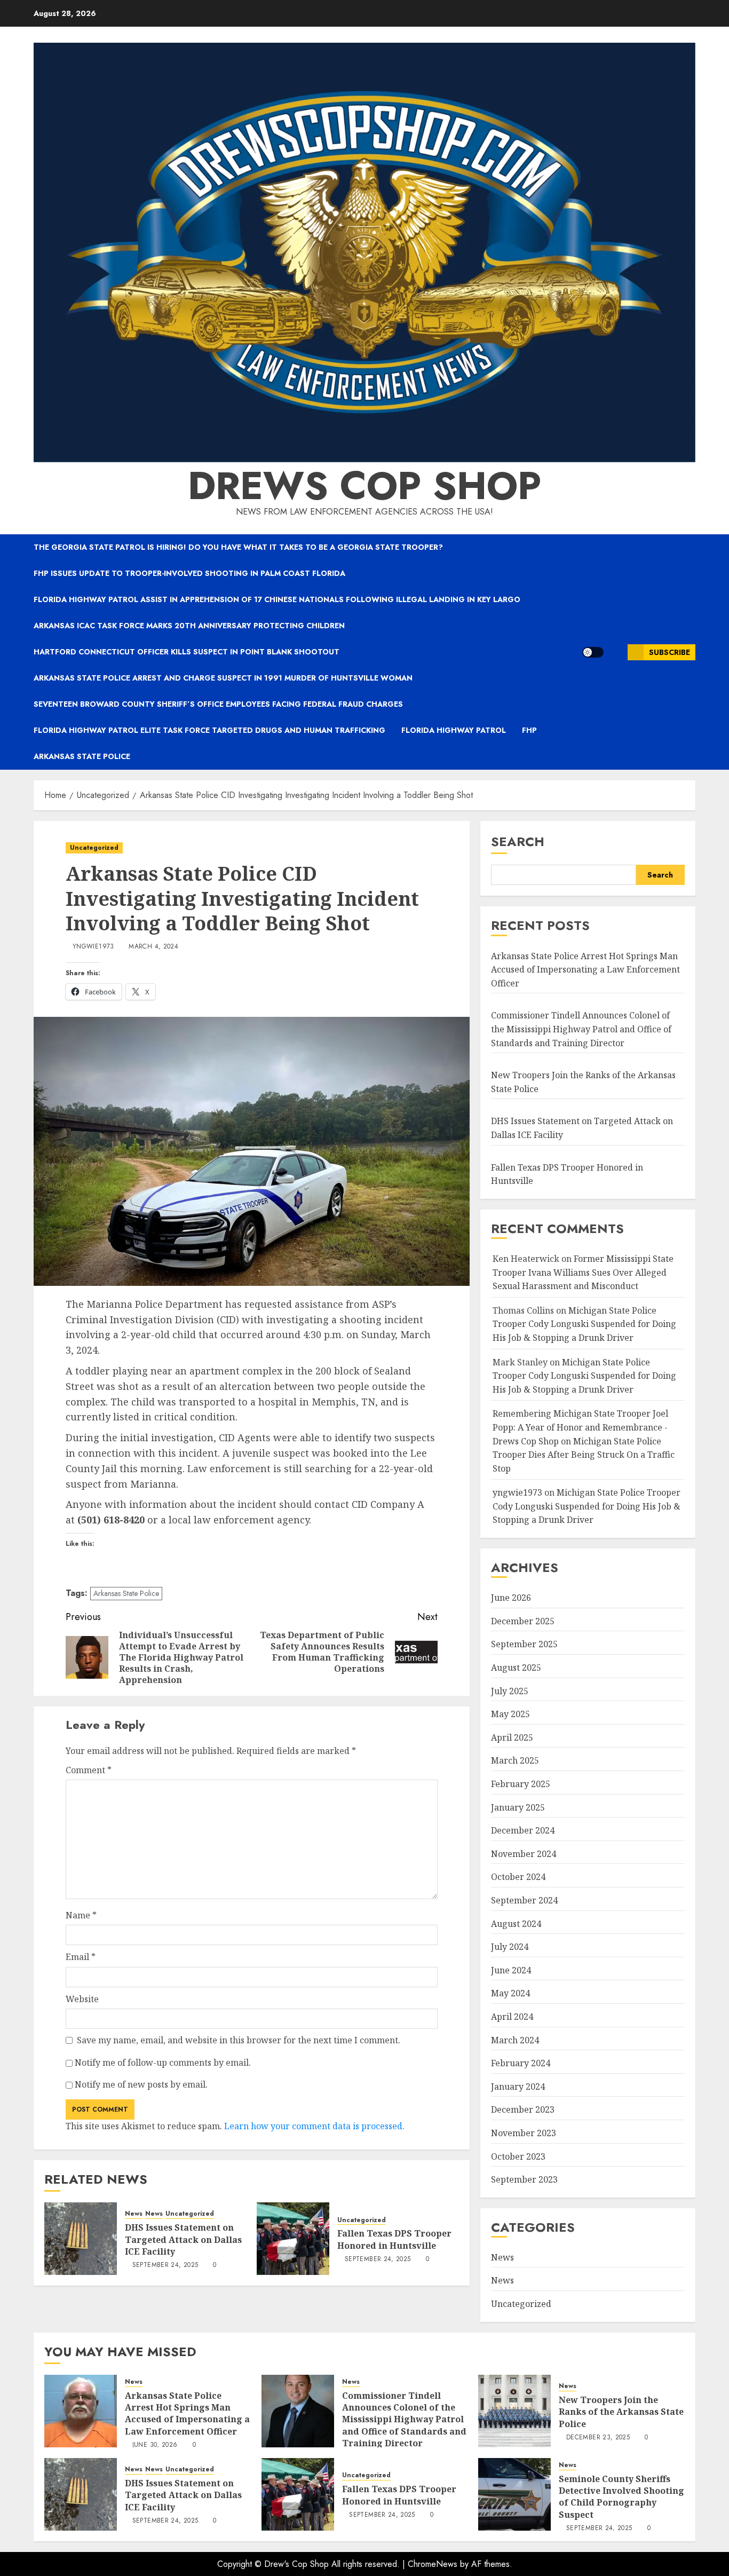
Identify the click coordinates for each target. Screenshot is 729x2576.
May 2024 (510, 1993)
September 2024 (524, 1900)
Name (81, 1915)
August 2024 (516, 1924)
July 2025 (510, 1691)
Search (518, 841)
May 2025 (510, 1714)
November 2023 (524, 2133)
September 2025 (524, 1644)
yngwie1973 (93, 947)
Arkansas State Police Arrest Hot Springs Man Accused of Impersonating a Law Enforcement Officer (585, 970)
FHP (529, 730)
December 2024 (523, 1830)
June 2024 (511, 1970)
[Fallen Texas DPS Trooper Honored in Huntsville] (293, 2239)
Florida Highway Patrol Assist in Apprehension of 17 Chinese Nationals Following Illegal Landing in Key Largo (277, 599)
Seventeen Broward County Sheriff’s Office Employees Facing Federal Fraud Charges (218, 704)
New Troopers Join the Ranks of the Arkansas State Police (621, 2412)
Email (81, 1957)
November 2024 (524, 1854)
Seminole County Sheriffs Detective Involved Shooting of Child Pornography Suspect (621, 2497)
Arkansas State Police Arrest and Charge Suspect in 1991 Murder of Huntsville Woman (223, 678)
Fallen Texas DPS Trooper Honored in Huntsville (394, 2239)
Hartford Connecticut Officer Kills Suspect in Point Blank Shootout (187, 652)
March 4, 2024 (153, 947)
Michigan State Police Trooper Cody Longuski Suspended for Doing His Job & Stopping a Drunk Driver (584, 1324)
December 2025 (523, 1621)
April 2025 (512, 1737)
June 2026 (511, 1598)
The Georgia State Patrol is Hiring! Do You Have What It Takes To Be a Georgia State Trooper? (238, 547)
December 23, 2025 (598, 2438)
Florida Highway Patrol (454, 730)
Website (82, 1999)
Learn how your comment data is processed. (314, 2126)
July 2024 (510, 1947)
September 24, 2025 (165, 2265)
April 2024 (512, 2017)
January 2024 (518, 2087)
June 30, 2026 (155, 2445)
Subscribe (669, 652)
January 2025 (518, 1807)
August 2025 (516, 1668)
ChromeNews (433, 2564)
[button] (616, 652)
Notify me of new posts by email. (141, 2084)
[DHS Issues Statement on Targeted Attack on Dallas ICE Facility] (81, 2239)
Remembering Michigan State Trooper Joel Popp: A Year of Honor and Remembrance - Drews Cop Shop (580, 1427)
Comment (89, 1770)
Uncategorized (94, 848)
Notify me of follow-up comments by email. (163, 2063)
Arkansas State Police (82, 756)
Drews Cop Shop (364, 486)
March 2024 (515, 2040)
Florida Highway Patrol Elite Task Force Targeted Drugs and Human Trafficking (209, 730)
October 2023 (518, 2156)
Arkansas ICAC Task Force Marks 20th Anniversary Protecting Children (189, 626)
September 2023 (524, 2179)
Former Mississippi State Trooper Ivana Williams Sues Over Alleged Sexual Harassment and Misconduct (583, 1272)
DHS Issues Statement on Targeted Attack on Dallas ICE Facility (183, 2239)
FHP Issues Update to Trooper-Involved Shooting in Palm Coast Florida (189, 573)
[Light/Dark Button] (593, 652)
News (134, 2214)
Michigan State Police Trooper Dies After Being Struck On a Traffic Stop (584, 1455)
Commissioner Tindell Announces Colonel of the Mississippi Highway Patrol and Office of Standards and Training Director (581, 1029)
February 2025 (521, 1784)
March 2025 (515, 1760)
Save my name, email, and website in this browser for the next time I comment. (239, 2040)
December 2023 (523, 2109)
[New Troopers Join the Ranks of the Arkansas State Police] (514, 2411)
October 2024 (518, 1877)
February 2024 (521, 2063)
